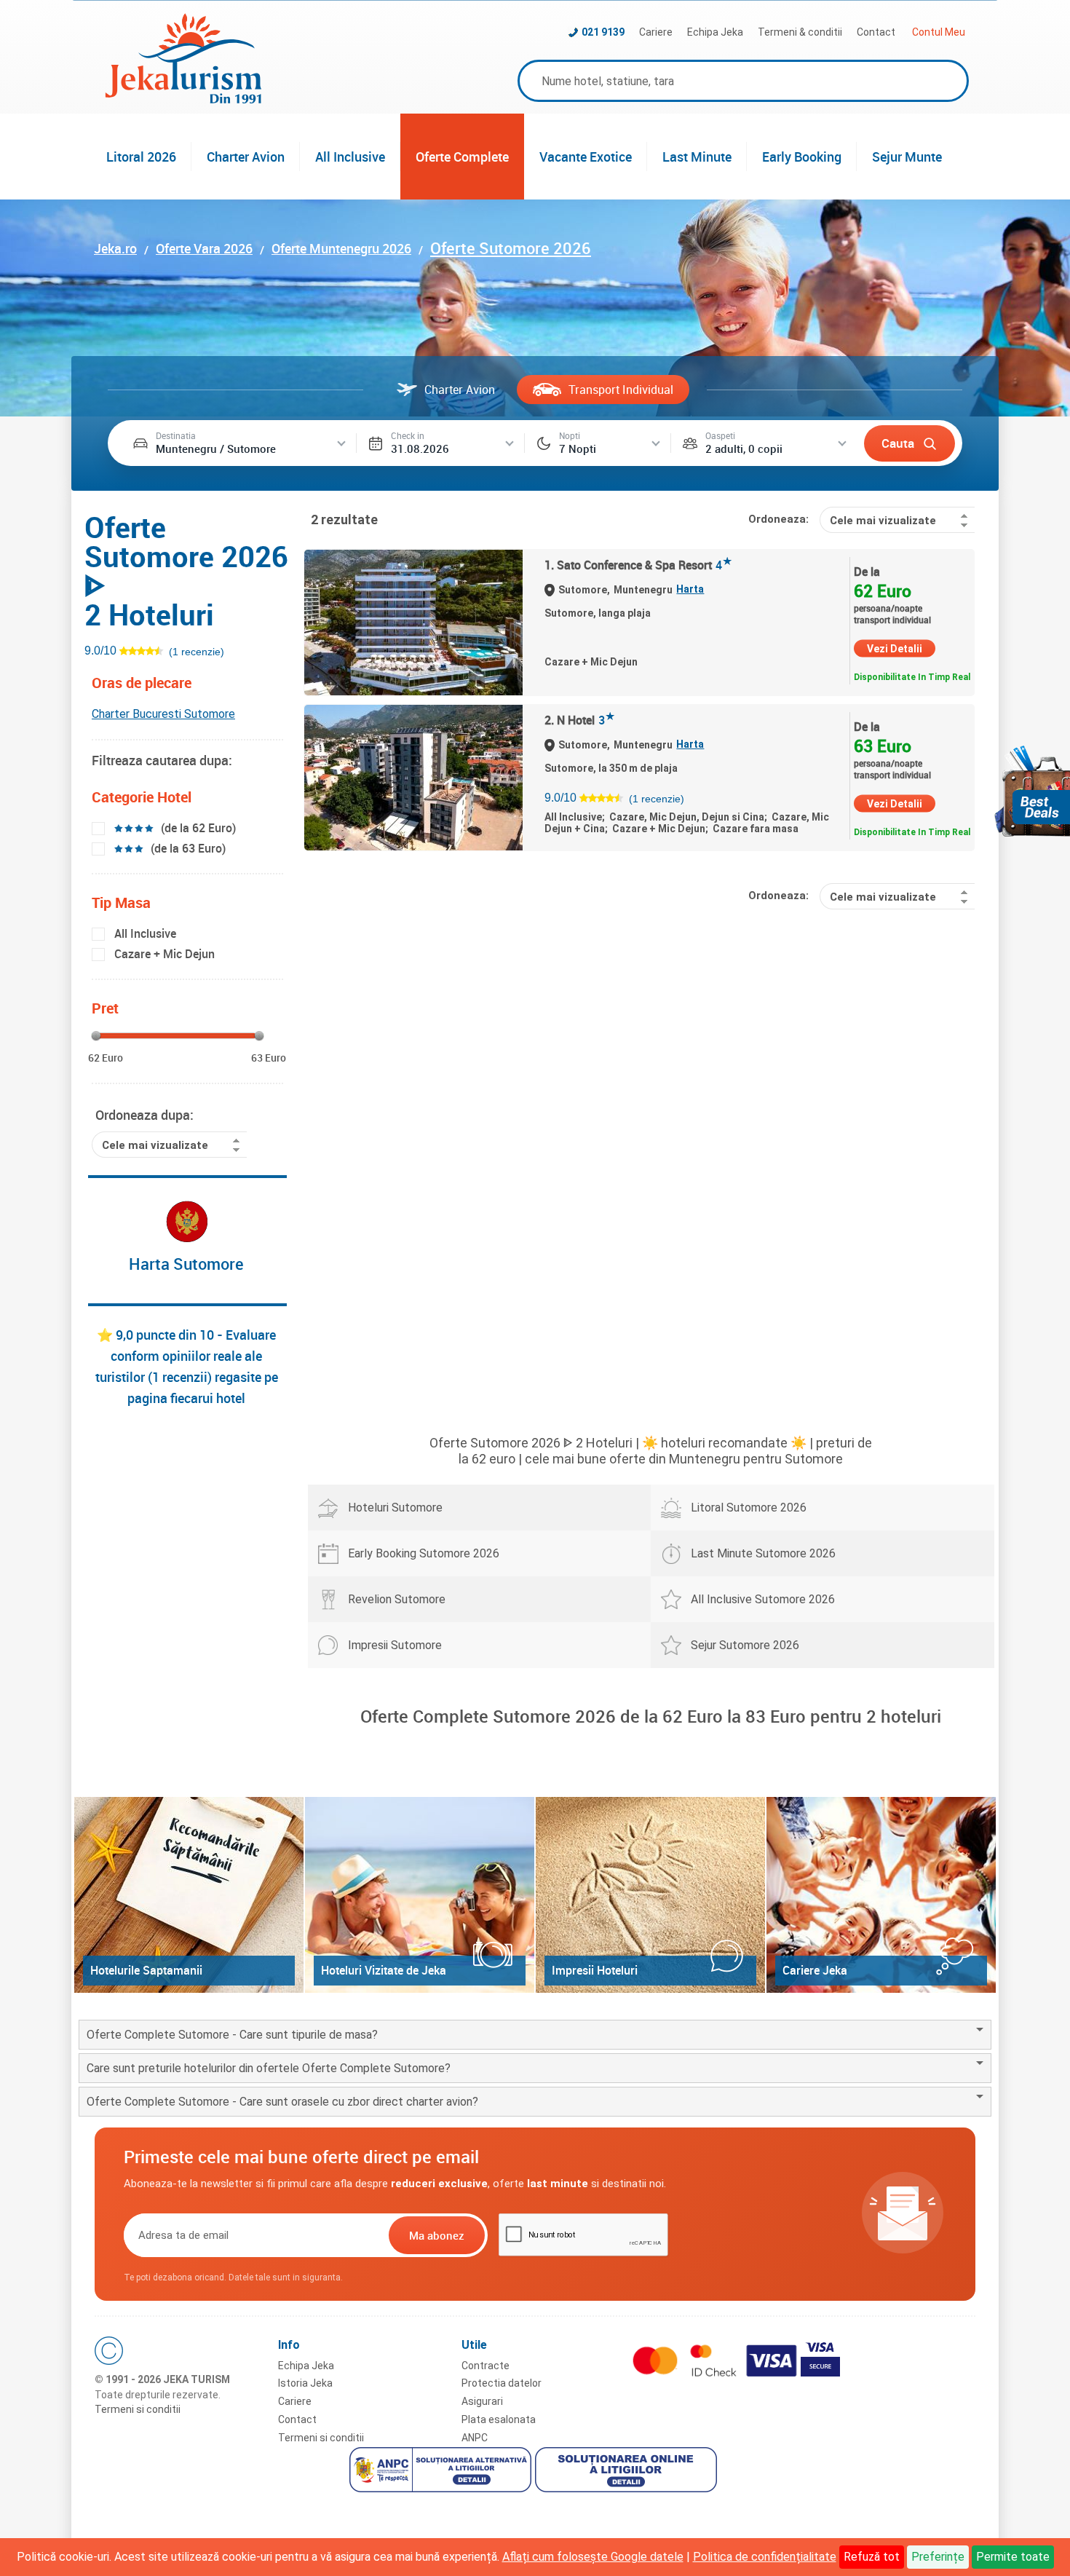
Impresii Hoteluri (595, 1970)
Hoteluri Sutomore (395, 1508)
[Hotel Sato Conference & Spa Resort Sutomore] (413, 623)
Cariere (656, 32)
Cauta (898, 443)
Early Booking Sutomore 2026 (424, 1553)
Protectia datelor (502, 2383)
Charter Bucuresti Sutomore (163, 714)
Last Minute (697, 157)
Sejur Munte (907, 157)
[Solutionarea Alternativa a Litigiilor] (442, 2472)
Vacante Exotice (586, 157)
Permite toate (1013, 2557)
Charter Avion (246, 157)
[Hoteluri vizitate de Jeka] (420, 1895)
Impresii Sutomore (395, 1645)
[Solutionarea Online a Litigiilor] (628, 2472)
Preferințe (938, 2557)
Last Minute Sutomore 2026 (763, 1553)
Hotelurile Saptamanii (146, 1970)
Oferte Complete (462, 157)
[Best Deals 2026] (1032, 791)
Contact (876, 32)
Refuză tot (872, 2557)
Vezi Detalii (895, 649)
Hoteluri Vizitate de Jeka (384, 1970)
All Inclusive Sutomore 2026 (763, 1599)
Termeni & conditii (800, 32)
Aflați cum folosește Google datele (593, 2557)
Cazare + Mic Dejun (165, 954)
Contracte (486, 2366)
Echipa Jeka (715, 32)
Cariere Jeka (815, 1970)
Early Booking (802, 157)
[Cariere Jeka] (881, 1895)
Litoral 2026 (141, 157)
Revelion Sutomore (397, 1599)
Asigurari (482, 2401)
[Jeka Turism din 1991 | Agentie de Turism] (183, 99)
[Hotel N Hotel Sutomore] (413, 778)
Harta (690, 589)
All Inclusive (350, 157)
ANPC (475, 2438)
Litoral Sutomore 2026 (749, 1508)
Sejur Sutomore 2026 (745, 1645)
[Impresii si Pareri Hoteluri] (650, 1895)
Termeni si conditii (138, 2409)
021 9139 (603, 32)
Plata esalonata (499, 2419)
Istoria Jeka (305, 2383)
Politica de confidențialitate (765, 2557)
